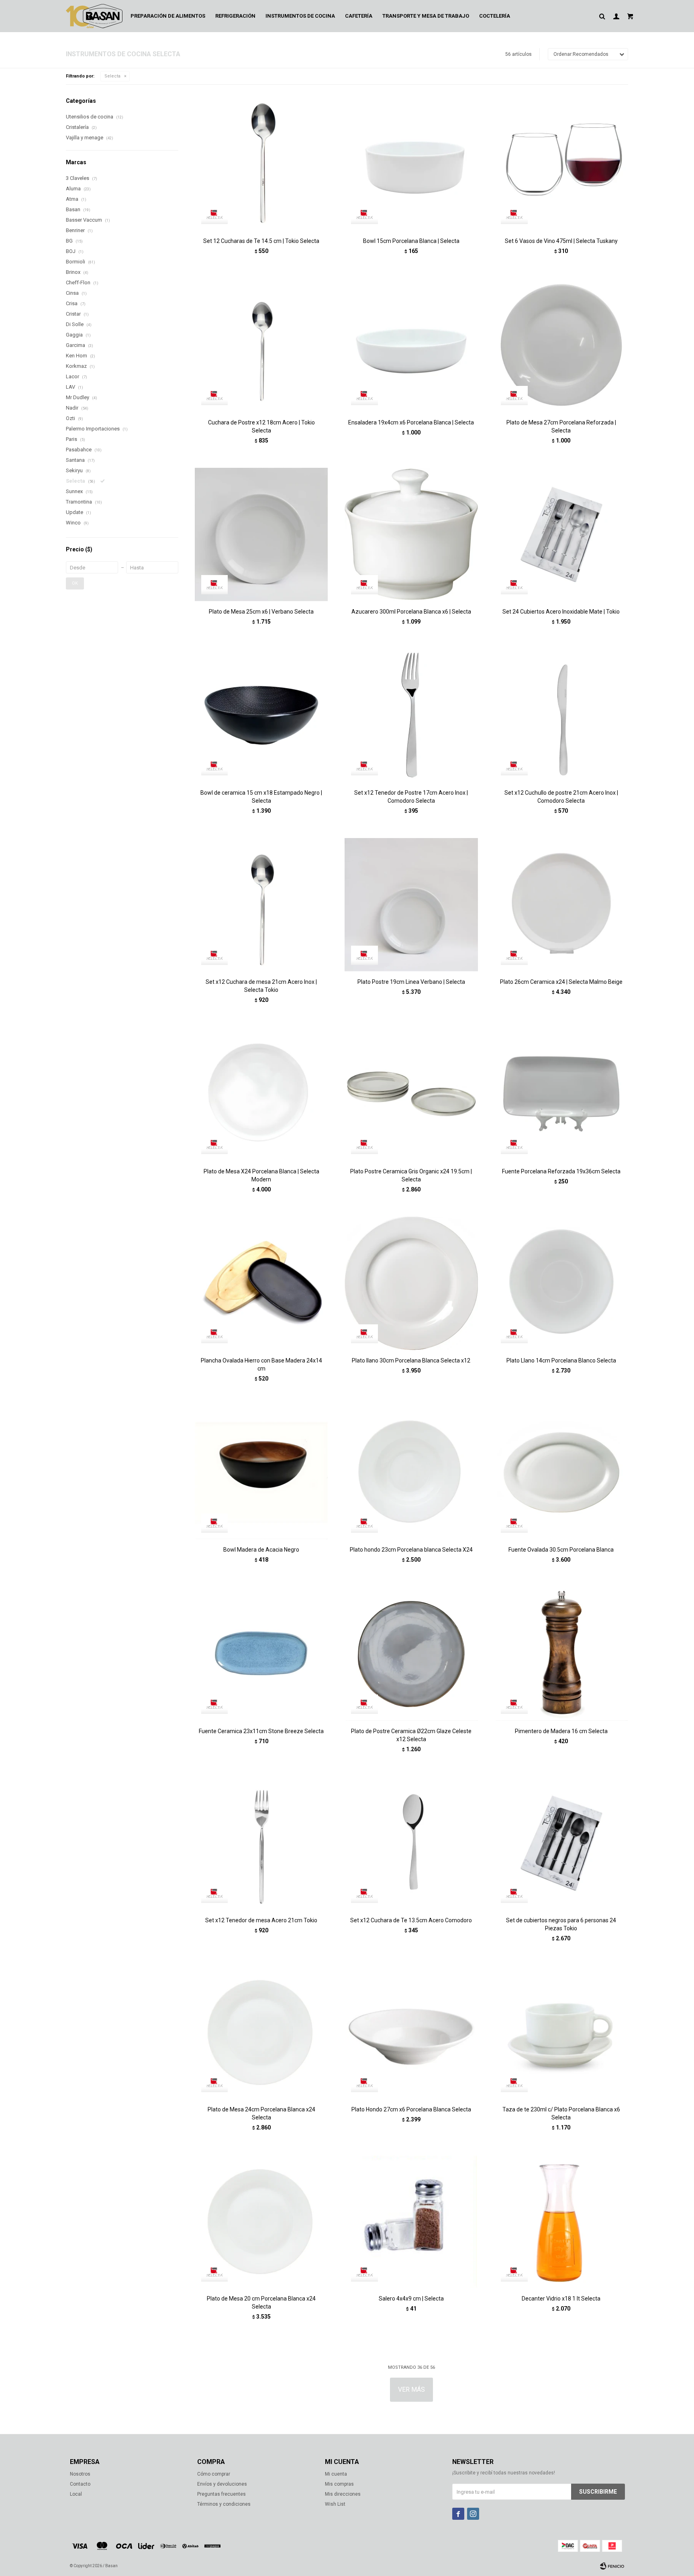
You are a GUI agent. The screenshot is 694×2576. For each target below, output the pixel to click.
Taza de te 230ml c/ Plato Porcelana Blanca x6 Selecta (561, 2113)
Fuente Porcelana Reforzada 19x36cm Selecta (561, 1171)
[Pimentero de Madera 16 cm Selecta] (561, 1653)
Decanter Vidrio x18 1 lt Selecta (561, 2299)
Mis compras (339, 2484)
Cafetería (359, 16)
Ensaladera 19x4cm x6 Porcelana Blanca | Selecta (411, 422)
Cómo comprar (214, 2474)
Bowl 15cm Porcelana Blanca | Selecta (411, 241)
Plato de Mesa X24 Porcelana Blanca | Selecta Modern (261, 1175)
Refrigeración (235, 16)
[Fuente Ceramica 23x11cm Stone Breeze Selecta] (261, 1653)
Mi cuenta (336, 2474)
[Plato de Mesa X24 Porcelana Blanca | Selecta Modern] (261, 1094)
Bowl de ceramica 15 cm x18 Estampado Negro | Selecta (261, 797)
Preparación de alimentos (168, 16)
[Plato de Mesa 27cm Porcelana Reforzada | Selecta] (561, 345)
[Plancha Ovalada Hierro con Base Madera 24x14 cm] (261, 1283)
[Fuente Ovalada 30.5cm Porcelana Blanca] (561, 1472)
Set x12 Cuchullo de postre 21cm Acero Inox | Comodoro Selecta (561, 797)
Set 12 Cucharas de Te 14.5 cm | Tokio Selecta (261, 241)
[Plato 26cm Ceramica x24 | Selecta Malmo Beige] (561, 905)
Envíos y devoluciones (222, 2484)
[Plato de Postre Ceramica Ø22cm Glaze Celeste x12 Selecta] (411, 1653)
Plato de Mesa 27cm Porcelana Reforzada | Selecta (561, 426)
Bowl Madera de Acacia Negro (261, 1550)
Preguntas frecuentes (221, 2494)
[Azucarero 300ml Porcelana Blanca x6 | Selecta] (411, 534)
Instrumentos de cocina (300, 16)
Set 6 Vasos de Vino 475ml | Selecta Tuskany (561, 241)
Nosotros (80, 2474)
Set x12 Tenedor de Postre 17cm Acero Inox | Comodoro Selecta (411, 797)
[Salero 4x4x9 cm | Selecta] (411, 2221)
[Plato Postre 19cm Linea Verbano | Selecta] (411, 905)
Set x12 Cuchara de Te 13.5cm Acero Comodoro (411, 1920)
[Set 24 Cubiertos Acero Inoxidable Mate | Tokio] (561, 534)
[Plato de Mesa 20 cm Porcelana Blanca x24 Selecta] (261, 2221)
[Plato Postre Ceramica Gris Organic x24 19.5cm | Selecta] (411, 1094)
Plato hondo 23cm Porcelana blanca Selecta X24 (411, 1550)
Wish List (335, 2504)
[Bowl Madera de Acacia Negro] (261, 1472)
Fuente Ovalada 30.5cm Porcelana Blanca (561, 1550)
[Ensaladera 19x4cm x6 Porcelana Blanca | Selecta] (411, 345)
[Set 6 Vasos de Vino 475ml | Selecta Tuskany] (561, 164)
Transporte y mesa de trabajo (426, 16)
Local (76, 2494)
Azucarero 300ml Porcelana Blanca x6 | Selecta (411, 612)
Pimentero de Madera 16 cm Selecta (561, 1731)
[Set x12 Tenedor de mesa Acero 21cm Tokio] (261, 1843)
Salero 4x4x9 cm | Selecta (411, 2299)
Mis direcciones (343, 2494)
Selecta (112, 76)
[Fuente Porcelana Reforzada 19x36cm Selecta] (561, 1094)
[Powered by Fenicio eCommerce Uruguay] (612, 2566)
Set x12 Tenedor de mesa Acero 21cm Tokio (261, 1920)
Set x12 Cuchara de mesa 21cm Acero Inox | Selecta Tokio (261, 986)
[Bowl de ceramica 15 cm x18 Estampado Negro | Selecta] (261, 715)
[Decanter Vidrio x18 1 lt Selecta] (561, 2221)
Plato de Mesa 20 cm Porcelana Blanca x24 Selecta (261, 2303)
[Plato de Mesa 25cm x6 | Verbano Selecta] (261, 534)
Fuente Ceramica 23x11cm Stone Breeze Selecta (261, 1731)
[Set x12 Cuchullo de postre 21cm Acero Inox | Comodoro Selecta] (561, 715)
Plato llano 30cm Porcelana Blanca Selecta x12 (411, 1360)
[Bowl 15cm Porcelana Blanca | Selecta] (411, 164)
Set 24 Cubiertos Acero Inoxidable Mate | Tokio (561, 612)
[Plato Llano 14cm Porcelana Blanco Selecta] (561, 1283)
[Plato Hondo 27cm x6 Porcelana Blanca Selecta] (411, 2032)
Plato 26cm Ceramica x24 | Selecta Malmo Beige (561, 982)
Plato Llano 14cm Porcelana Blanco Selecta (561, 1360)
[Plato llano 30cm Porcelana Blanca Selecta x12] (411, 1283)
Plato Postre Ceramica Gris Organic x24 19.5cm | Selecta (411, 1175)
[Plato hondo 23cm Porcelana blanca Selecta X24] (411, 1472)
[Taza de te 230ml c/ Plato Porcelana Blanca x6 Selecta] (561, 2032)
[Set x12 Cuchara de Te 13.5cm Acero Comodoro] (411, 1843)
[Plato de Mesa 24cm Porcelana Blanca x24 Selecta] (261, 2032)
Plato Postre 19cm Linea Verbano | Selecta (411, 982)
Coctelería (495, 16)
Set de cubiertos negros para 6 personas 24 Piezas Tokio (561, 1924)
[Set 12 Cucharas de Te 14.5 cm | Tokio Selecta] (261, 164)
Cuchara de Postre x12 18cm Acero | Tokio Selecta (261, 426)
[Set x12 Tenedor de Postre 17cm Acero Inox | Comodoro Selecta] (411, 715)
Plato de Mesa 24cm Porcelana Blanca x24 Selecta (261, 2113)
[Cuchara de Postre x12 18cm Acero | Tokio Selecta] (261, 345)
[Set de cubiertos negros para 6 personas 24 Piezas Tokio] (561, 1843)
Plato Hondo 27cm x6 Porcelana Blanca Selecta (411, 2109)
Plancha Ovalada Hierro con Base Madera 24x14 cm (261, 1364)
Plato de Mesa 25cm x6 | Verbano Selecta (261, 612)
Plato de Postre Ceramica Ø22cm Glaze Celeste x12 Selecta (411, 1735)
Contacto (80, 2484)
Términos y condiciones (224, 2504)
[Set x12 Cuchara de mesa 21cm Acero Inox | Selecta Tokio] (261, 905)
